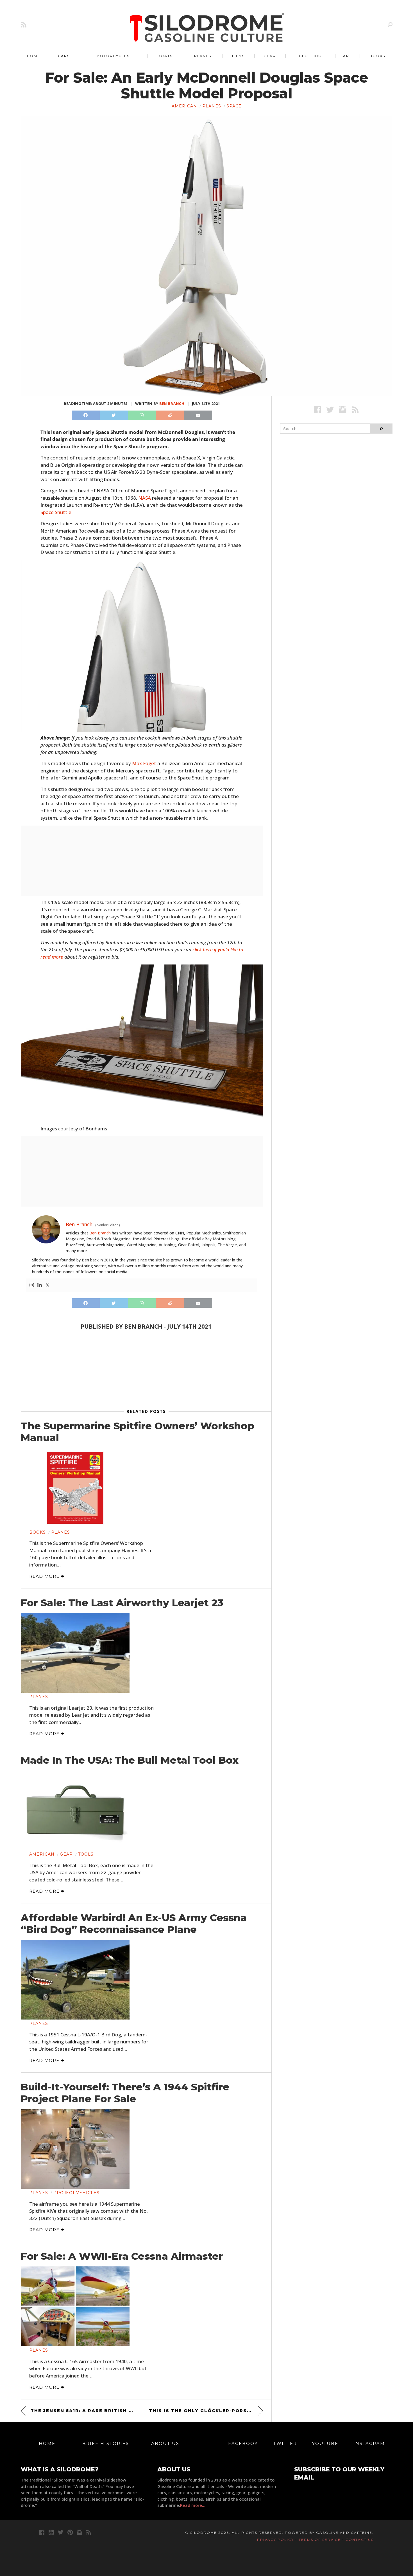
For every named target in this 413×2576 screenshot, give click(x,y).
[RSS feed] (24, 25)
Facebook (243, 2443)
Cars (64, 56)
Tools (86, 1854)
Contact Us (360, 2540)
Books (377, 56)
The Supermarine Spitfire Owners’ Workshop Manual (138, 1432)
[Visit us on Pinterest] (70, 2532)
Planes (203, 56)
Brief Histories (106, 2443)
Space (234, 106)
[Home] (207, 28)
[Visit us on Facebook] (317, 410)
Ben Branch (172, 404)
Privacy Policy (275, 2540)
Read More (45, 1576)
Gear (270, 56)
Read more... (193, 2505)
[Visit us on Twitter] (61, 2532)
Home (34, 56)
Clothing (310, 56)
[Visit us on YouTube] (51, 2532)
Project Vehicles (76, 2193)
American (184, 106)
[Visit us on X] (330, 410)
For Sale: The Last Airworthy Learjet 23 (122, 1603)
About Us (165, 2443)
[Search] (390, 25)
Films (238, 56)
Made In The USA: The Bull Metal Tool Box (130, 1760)
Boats (165, 56)
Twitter (285, 2443)
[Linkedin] (40, 1285)
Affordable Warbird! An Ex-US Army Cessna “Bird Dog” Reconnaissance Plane (134, 1924)
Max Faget (144, 763)
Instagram (369, 2443)
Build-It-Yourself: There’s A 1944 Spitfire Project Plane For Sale (125, 2093)
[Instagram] (32, 1285)
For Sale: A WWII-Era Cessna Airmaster (122, 2256)
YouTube (325, 2443)
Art (347, 56)
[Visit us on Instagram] (343, 410)
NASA (145, 498)
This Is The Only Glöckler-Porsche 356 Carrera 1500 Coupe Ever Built (206, 2411)
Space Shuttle (56, 512)
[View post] (75, 1488)
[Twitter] (47, 1285)
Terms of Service (320, 2540)
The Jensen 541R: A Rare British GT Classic (83, 2411)
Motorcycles (113, 56)
